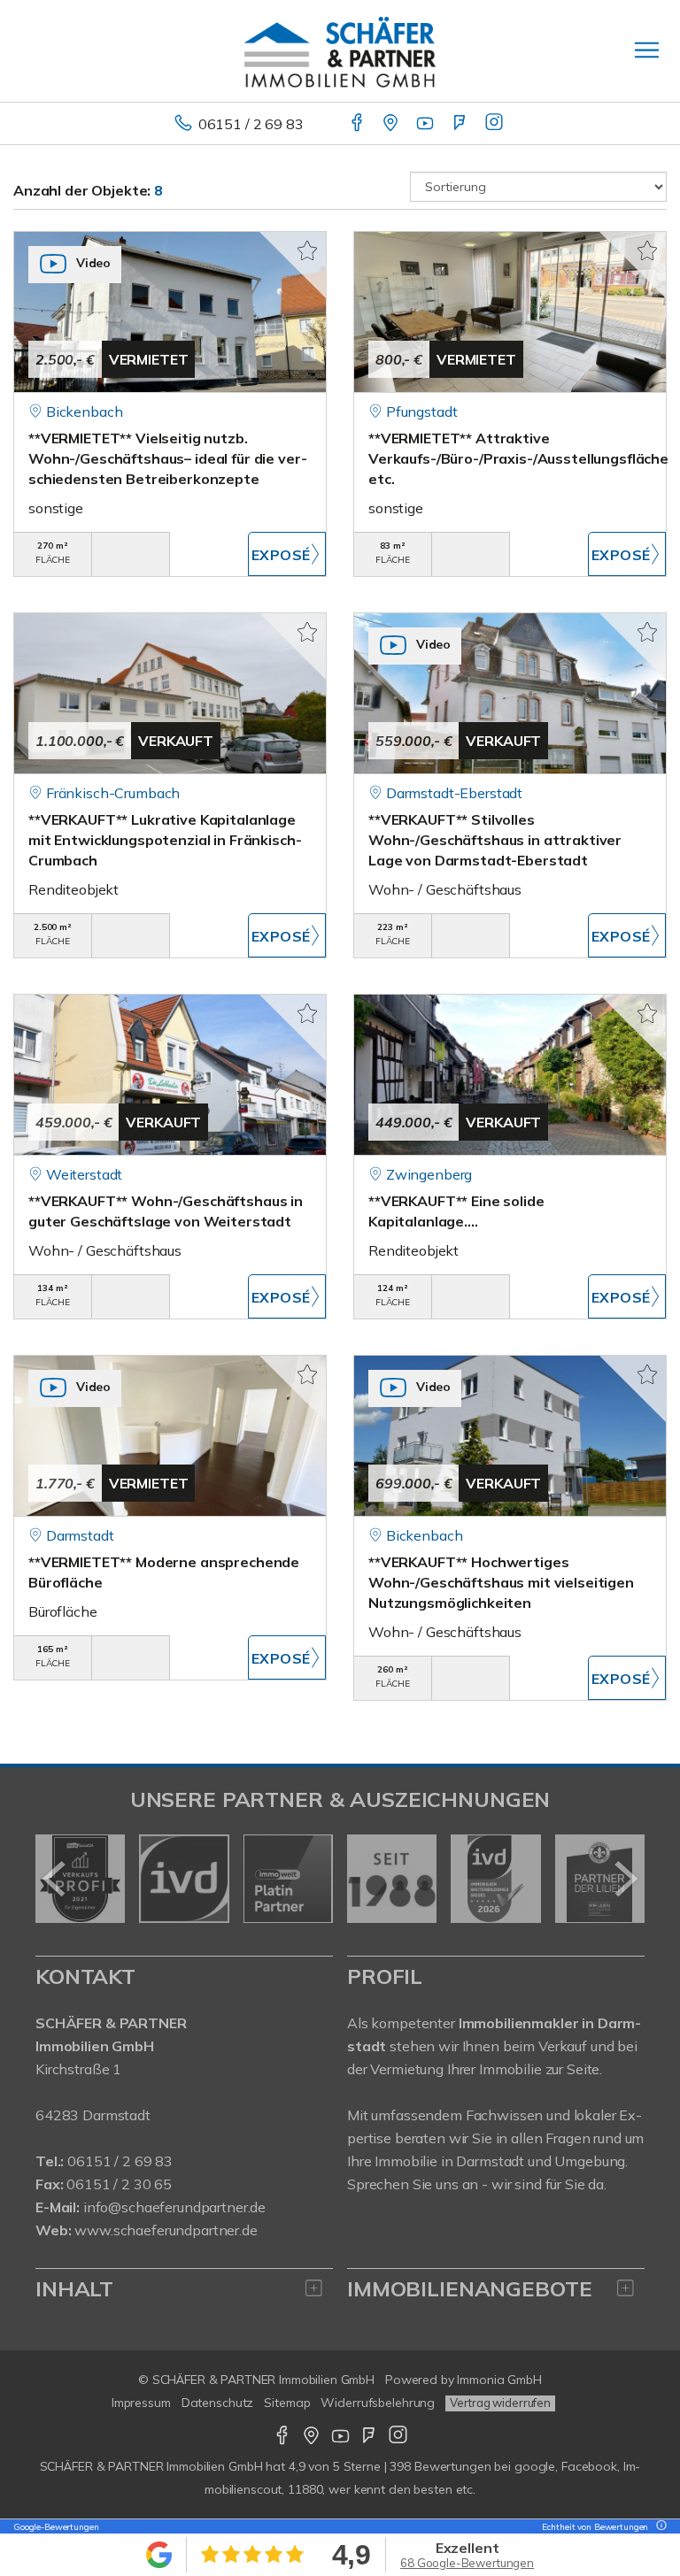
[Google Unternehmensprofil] (392, 124)
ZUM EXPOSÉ (287, 554)
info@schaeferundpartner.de (174, 2207)
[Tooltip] (659, 2527)
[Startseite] (340, 50)
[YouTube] (426, 124)
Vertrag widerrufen (500, 2403)
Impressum (141, 2403)
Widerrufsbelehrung (378, 2403)
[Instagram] (495, 124)
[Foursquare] (461, 124)
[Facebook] (358, 124)
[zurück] (55, 1879)
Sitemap (287, 2403)
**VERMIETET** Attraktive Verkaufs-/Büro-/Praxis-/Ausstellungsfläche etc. (518, 458)
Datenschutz (218, 2403)
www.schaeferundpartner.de (166, 2230)
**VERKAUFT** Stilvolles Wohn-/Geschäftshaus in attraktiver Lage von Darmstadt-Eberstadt (495, 840)
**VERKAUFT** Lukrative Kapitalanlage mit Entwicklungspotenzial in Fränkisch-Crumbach (165, 840)
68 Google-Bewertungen (467, 2563)
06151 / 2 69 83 (251, 124)
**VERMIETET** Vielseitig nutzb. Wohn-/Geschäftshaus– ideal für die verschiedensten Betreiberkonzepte (168, 458)
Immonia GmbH (499, 2380)
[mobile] (647, 50)
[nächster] (625, 1879)
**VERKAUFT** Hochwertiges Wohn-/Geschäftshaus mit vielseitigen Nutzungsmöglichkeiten (501, 1582)
